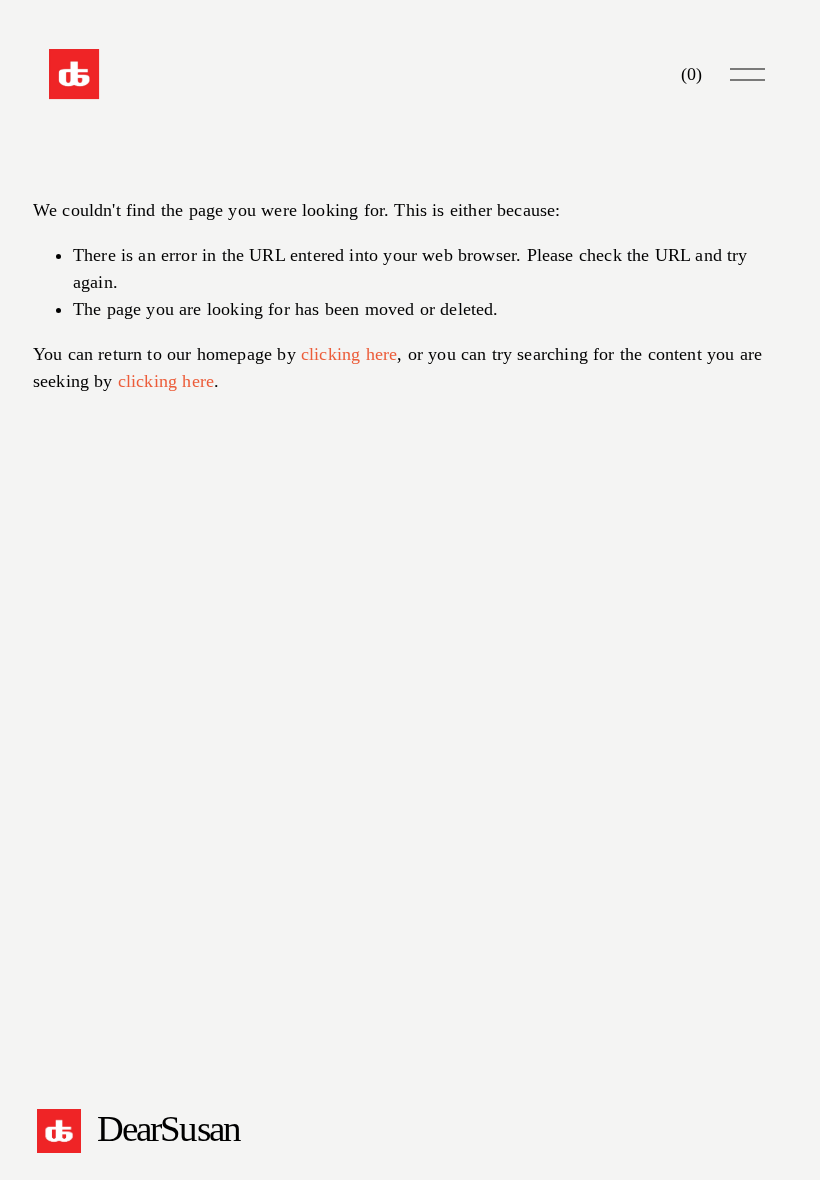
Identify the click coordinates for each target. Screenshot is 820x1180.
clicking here (349, 354)
